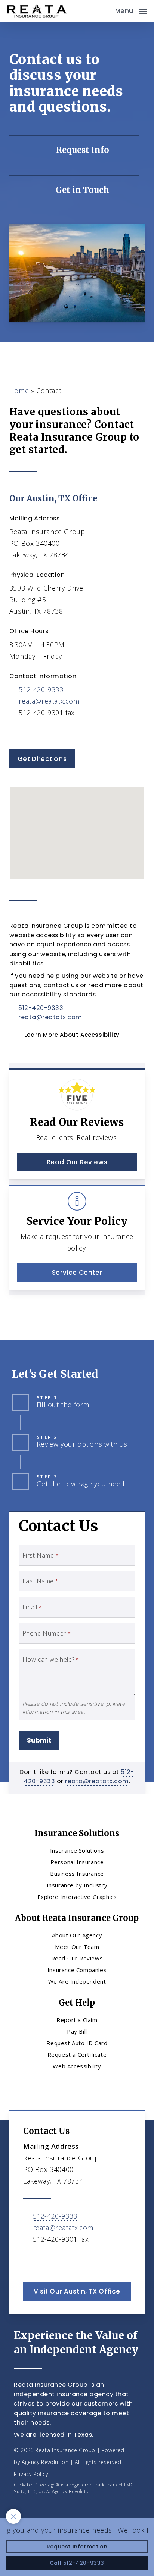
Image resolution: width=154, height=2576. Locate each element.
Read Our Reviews (77, 1958)
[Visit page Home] (37, 11)
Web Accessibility (77, 2066)
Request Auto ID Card (77, 2043)
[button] (131, 10)
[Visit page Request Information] (74, 150)
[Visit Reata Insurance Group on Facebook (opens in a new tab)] (32, 734)
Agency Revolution (45, 2462)
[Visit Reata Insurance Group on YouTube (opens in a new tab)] (63, 734)
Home (19, 391)
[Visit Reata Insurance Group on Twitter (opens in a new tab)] (16, 734)
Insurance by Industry (77, 1885)
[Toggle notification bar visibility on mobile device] (13, 2516)
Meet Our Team (77, 1947)
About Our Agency (77, 1935)
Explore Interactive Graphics (77, 1897)
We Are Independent (77, 1981)
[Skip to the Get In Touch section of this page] (74, 190)
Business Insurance (77, 1874)
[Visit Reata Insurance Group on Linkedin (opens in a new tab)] (48, 734)
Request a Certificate (77, 2054)
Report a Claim (77, 2020)
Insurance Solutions (77, 1850)
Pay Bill (77, 2031)
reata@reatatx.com (49, 701)
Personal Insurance (77, 1862)
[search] (104, 11)
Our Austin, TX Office (53, 498)
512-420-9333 (41, 689)
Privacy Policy (31, 2474)
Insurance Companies (77, 1970)
